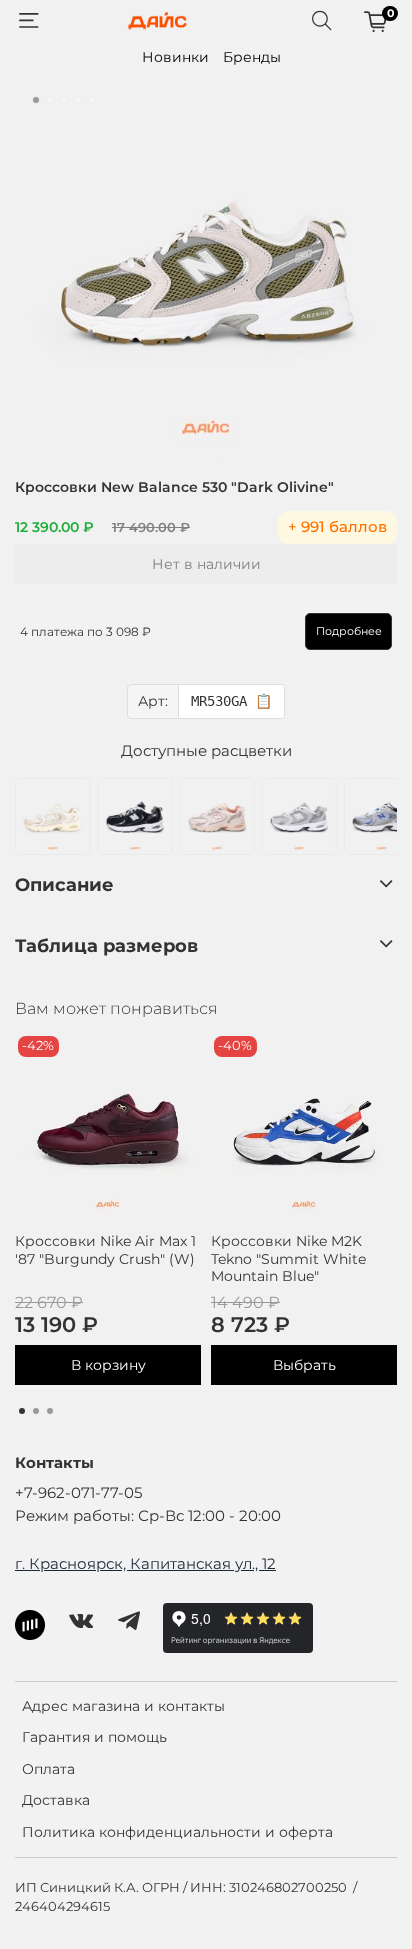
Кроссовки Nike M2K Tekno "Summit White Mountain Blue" (288, 1258)
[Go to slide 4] (78, 100)
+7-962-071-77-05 (78, 1492)
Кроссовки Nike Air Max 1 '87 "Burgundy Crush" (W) (105, 1250)
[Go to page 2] (36, 1411)
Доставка (56, 1800)
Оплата (48, 1769)
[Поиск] (322, 21)
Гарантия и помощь (94, 1737)
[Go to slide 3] (64, 100)
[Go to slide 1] (36, 100)
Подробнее (349, 631)
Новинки (175, 57)
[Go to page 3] (50, 1411)
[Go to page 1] (22, 1411)
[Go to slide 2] (50, 100)
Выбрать (304, 1365)
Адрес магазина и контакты (123, 1706)
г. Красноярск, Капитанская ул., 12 (145, 1563)
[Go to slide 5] (92, 100)
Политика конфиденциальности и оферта (177, 1832)
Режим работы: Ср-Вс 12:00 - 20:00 (148, 1515)
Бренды (252, 57)
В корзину (108, 1365)
